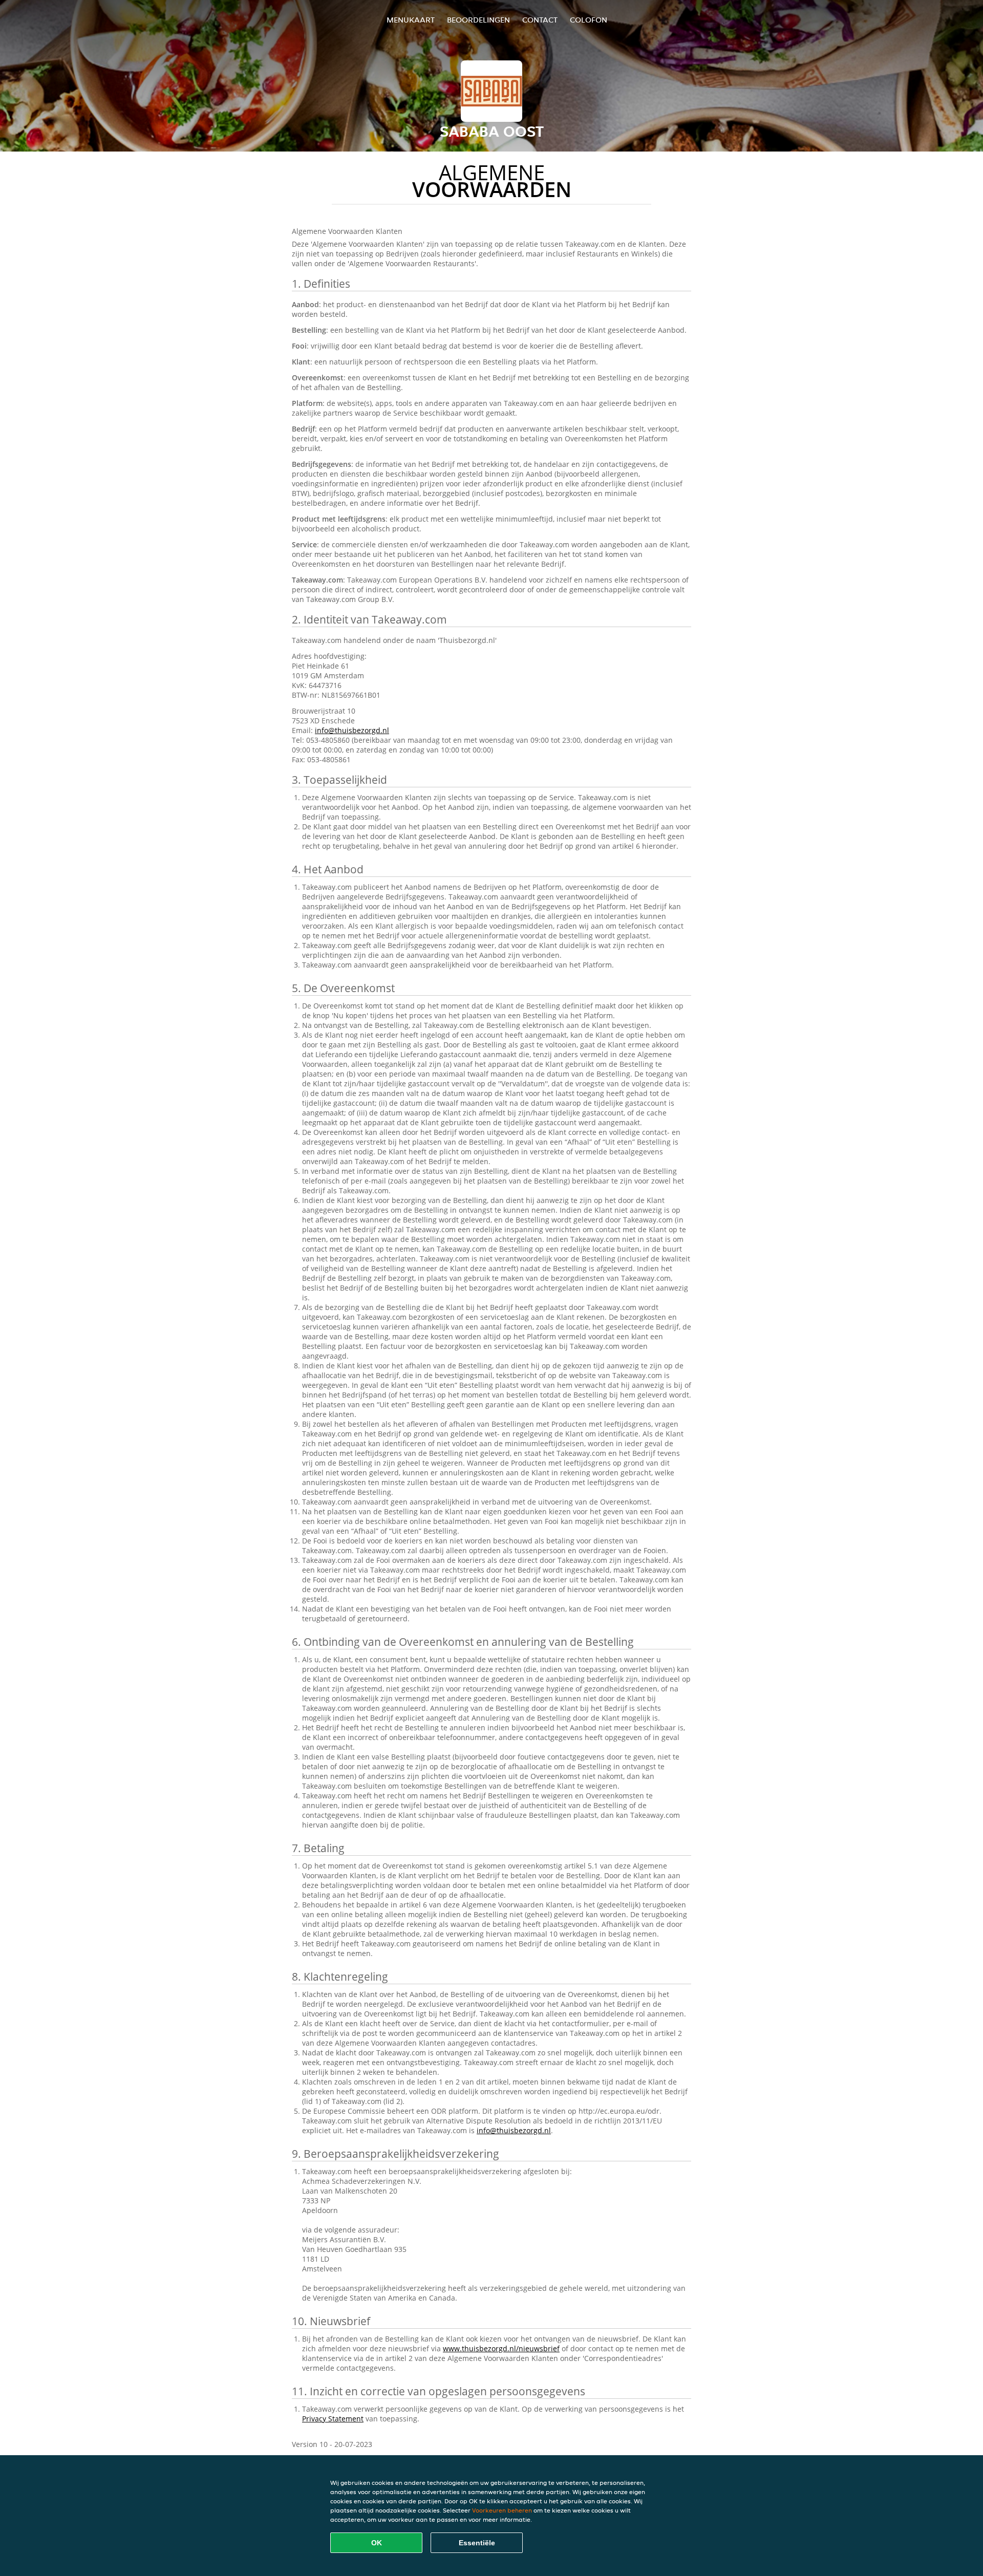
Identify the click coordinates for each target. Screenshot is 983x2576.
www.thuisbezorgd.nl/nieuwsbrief (501, 2348)
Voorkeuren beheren (502, 2510)
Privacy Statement (333, 2419)
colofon (589, 20)
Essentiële (477, 2543)
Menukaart (411, 20)
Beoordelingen (478, 20)
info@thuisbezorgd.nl (352, 730)
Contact (540, 20)
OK (377, 2543)
